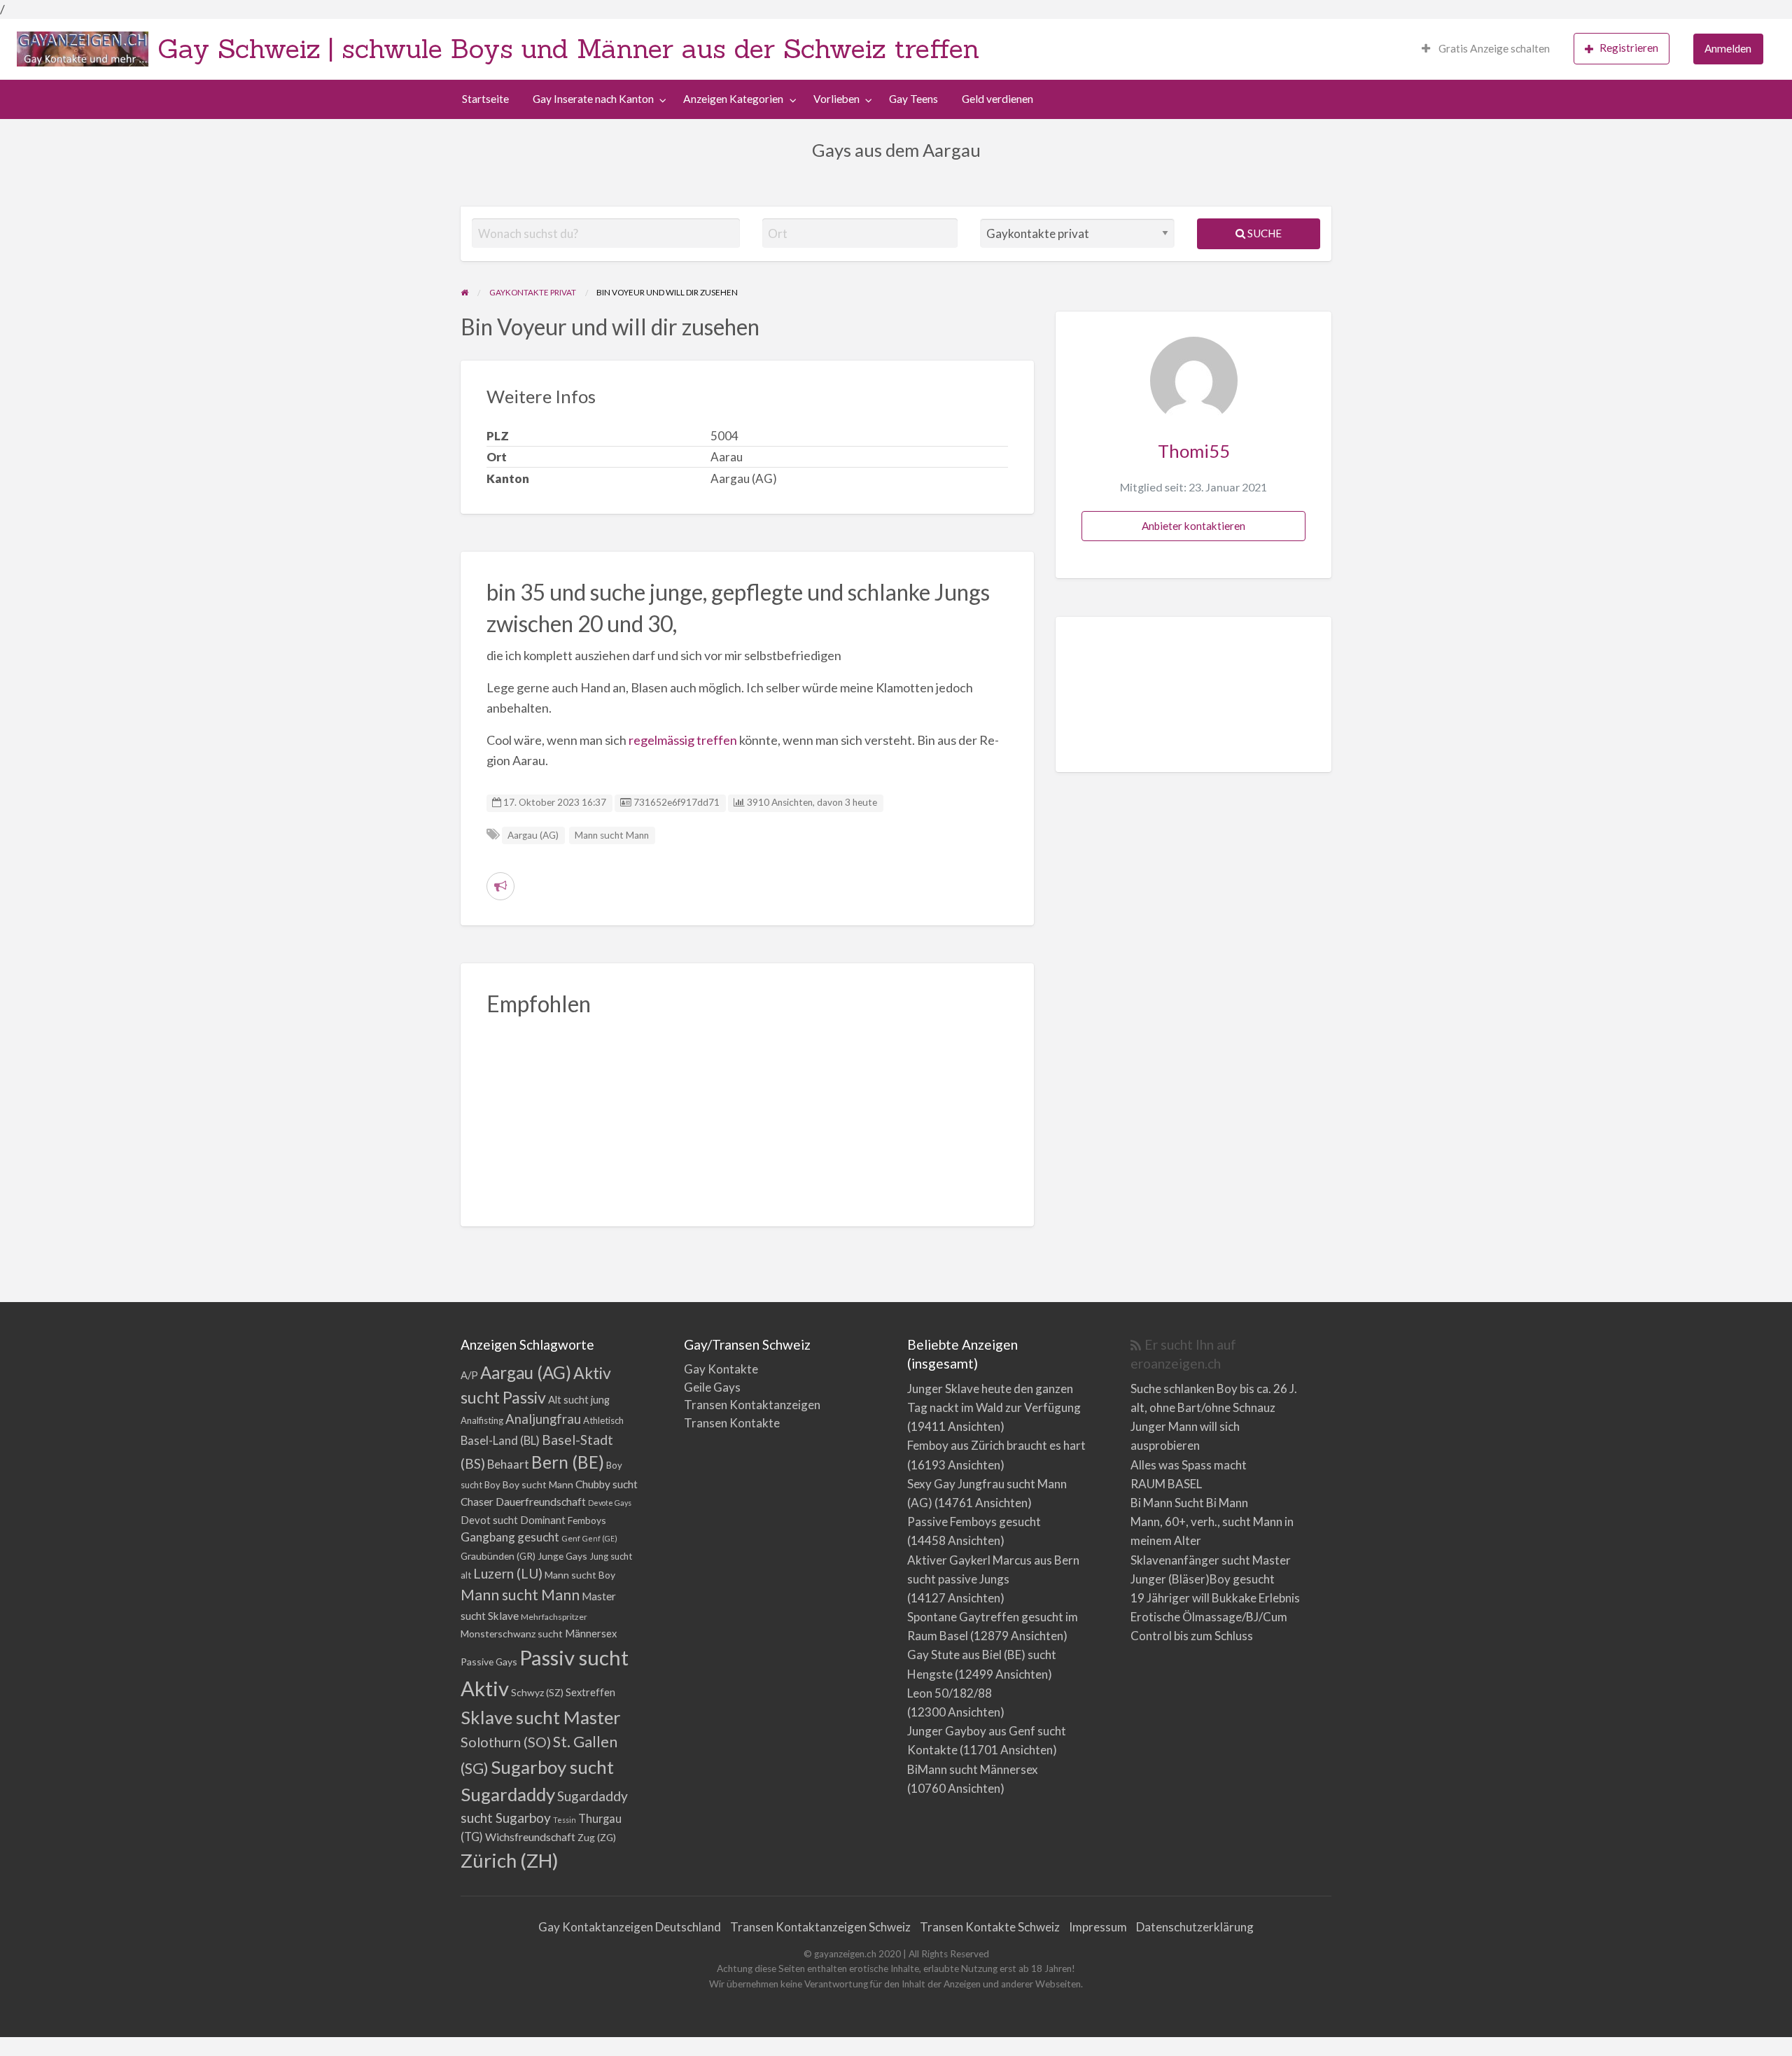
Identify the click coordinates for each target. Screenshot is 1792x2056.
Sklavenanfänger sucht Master (1211, 1560)
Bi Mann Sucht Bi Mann (1189, 1503)
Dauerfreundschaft (541, 1501)
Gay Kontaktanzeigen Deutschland (630, 1927)
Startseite (485, 99)
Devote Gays (610, 1503)
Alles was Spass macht (1189, 1465)
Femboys (587, 1520)
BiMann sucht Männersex (973, 1769)
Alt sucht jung (579, 1400)
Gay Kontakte (721, 1369)
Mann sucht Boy (580, 1575)
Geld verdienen (997, 99)
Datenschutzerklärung (1195, 1927)
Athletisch (603, 1420)
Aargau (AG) (533, 835)
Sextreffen (590, 1692)
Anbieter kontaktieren (1193, 526)
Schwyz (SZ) (537, 1692)
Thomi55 (1194, 451)
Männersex (591, 1634)
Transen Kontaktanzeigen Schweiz (820, 1927)
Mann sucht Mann (612, 835)
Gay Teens (913, 99)
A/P (469, 1375)
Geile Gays (712, 1387)
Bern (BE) (568, 1462)
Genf (571, 1538)
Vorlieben (836, 99)
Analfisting (482, 1420)
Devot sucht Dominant (513, 1520)
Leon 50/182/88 (950, 1693)
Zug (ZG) (597, 1837)
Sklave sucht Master (541, 1717)
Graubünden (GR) (498, 1556)
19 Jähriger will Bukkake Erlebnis (1215, 1598)
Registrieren (1629, 48)
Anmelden (1728, 48)
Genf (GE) (600, 1538)
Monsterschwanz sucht (512, 1634)
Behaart (508, 1464)
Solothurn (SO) (506, 1742)
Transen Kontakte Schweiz (990, 1927)
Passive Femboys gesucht (974, 1522)
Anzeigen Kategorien (733, 99)
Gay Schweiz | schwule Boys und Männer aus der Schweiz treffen (568, 48)
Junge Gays (562, 1556)
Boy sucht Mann (538, 1484)
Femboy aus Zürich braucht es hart (996, 1445)
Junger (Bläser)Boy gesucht (1203, 1579)
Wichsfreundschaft (530, 1837)
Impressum (1098, 1927)
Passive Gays (489, 1662)
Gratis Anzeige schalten (1493, 48)
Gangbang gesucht (510, 1537)
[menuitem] (1486, 49)
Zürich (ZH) (510, 1860)
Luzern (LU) (508, 1573)
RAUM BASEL (1166, 1484)
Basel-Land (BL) (500, 1440)
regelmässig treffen (683, 740)
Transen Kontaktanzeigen (752, 1405)
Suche (1263, 233)
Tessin (565, 1820)
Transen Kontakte (732, 1423)
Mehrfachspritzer (554, 1617)
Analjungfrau (543, 1419)
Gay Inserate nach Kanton (593, 99)
